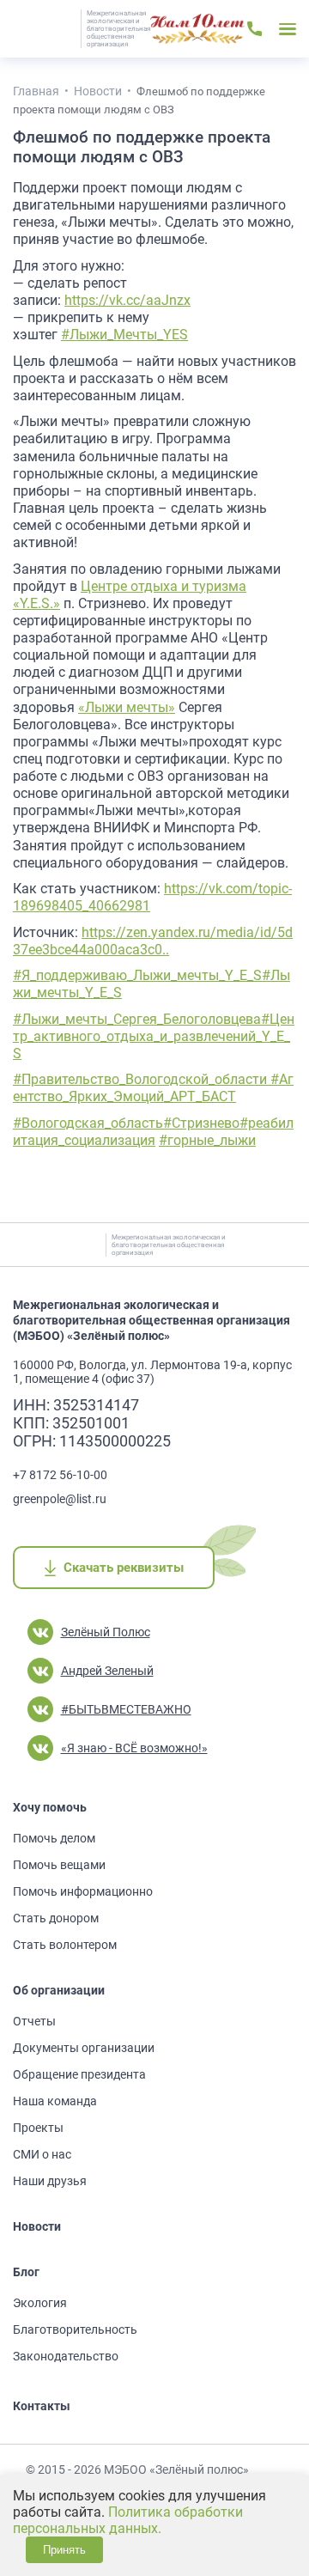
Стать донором (56, 1918)
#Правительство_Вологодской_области (142, 1079)
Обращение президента (79, 2074)
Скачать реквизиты (123, 1568)
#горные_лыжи (207, 1140)
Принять (64, 2550)
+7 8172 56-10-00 (60, 1475)
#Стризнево (201, 1123)
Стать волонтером (65, 1945)
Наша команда (55, 2101)
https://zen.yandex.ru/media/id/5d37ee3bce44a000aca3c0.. (153, 941)
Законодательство (66, 2356)
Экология (40, 2303)
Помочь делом (54, 1838)
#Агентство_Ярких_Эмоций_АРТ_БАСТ (153, 1088)
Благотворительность (75, 2329)
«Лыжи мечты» (127, 707)
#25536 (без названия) (197, 29)
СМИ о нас (42, 2154)
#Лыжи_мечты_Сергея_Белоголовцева (137, 1019)
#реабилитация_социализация (153, 1132)
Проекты (38, 2128)
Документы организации (84, 2048)
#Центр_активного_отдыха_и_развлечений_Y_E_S (154, 1036)
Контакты (42, 2406)
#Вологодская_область (88, 1123)
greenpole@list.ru (60, 1499)
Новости (37, 2226)
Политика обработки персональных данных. (128, 2520)
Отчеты (34, 2021)
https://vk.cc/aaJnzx (127, 300)
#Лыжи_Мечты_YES (124, 335)
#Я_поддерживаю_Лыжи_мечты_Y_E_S (137, 975)
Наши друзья (50, 2181)
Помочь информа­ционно (83, 1891)
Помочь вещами (59, 1865)
